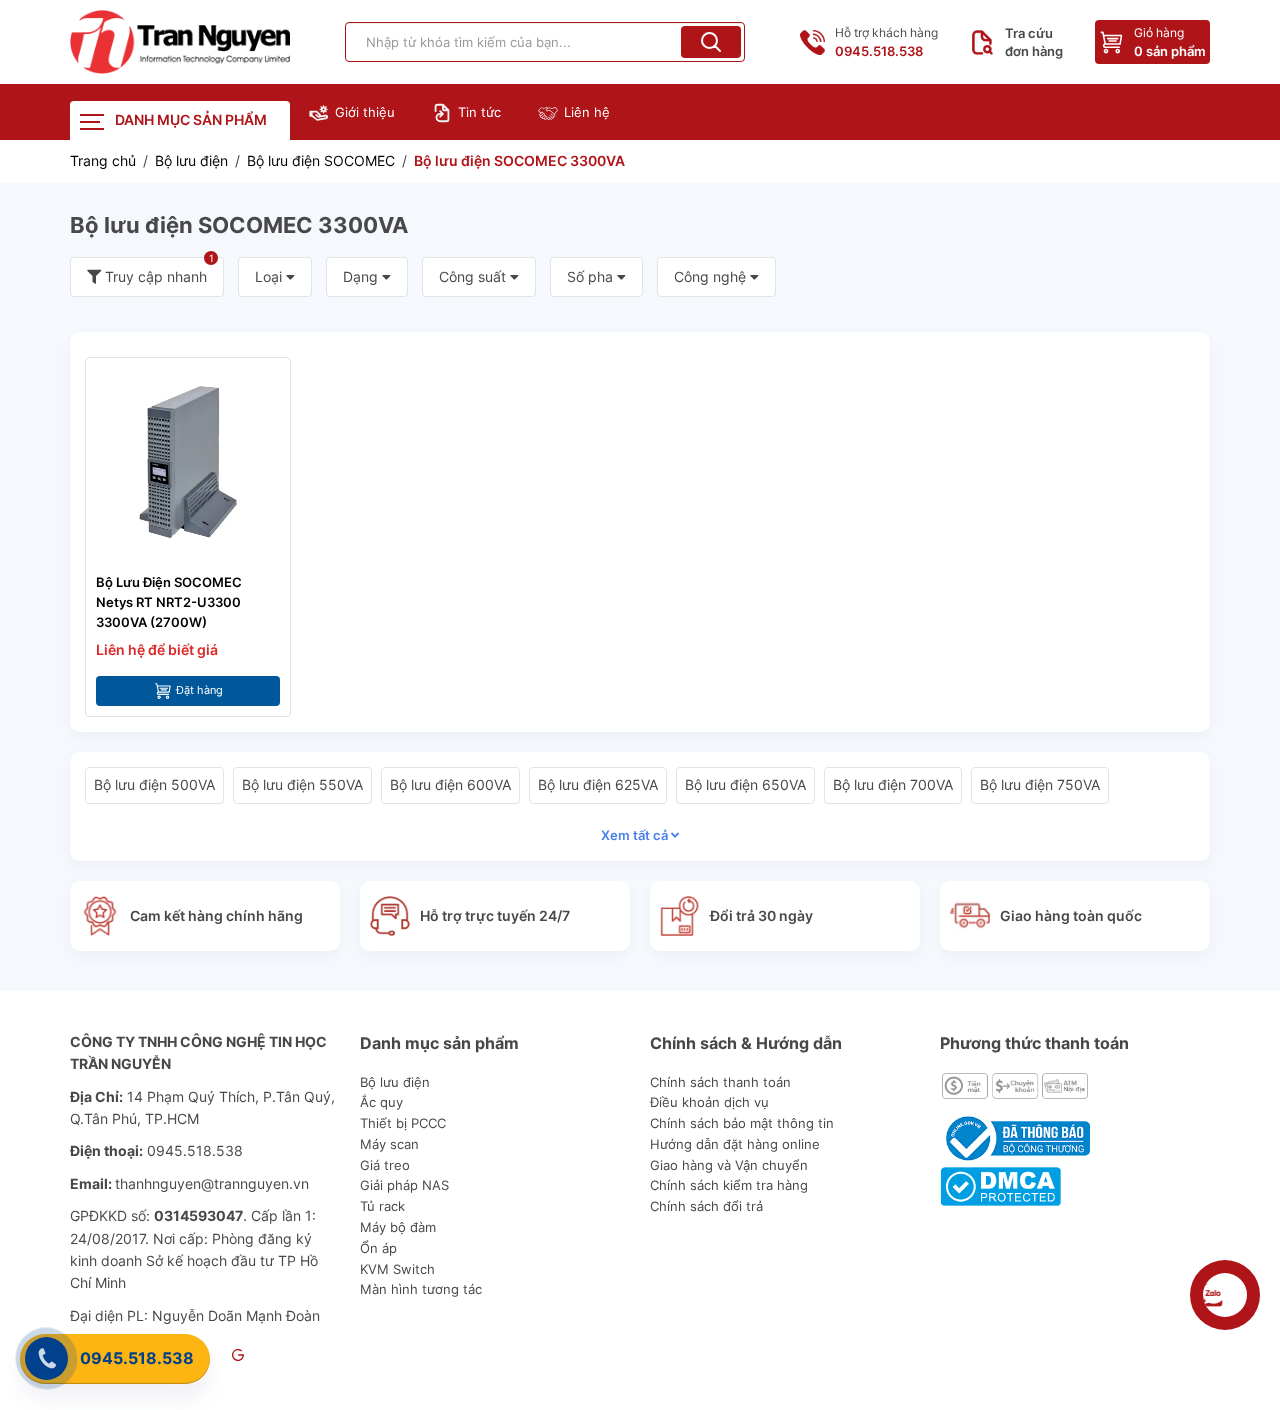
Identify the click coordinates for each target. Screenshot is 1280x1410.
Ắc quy (381, 1102)
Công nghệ (712, 276)
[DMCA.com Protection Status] (1000, 1184)
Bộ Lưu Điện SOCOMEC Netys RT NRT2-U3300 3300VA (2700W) (169, 602)
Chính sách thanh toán (720, 1082)
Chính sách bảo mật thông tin (742, 1123)
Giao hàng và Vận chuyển (729, 1165)
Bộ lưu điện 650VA (745, 784)
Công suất (474, 276)
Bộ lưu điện (395, 1082)
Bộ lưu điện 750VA (1040, 784)
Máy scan (389, 1144)
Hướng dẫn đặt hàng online (735, 1144)
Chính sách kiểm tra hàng (729, 1185)
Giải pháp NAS (404, 1185)
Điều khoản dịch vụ (709, 1102)
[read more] (180, 42)
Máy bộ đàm (398, 1227)
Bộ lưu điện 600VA (450, 784)
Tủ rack (382, 1206)
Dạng (362, 276)
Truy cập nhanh (157, 271)
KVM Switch (397, 1269)
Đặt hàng (199, 690)
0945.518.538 (137, 1358)
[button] (711, 42)
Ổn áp (378, 1248)
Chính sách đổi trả (706, 1206)
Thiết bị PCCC (403, 1123)
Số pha (592, 276)
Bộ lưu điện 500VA (154, 784)
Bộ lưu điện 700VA (893, 784)
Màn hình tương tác (421, 1289)
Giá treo (385, 1165)
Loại (270, 276)
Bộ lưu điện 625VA (598, 784)
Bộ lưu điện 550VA (302, 784)
